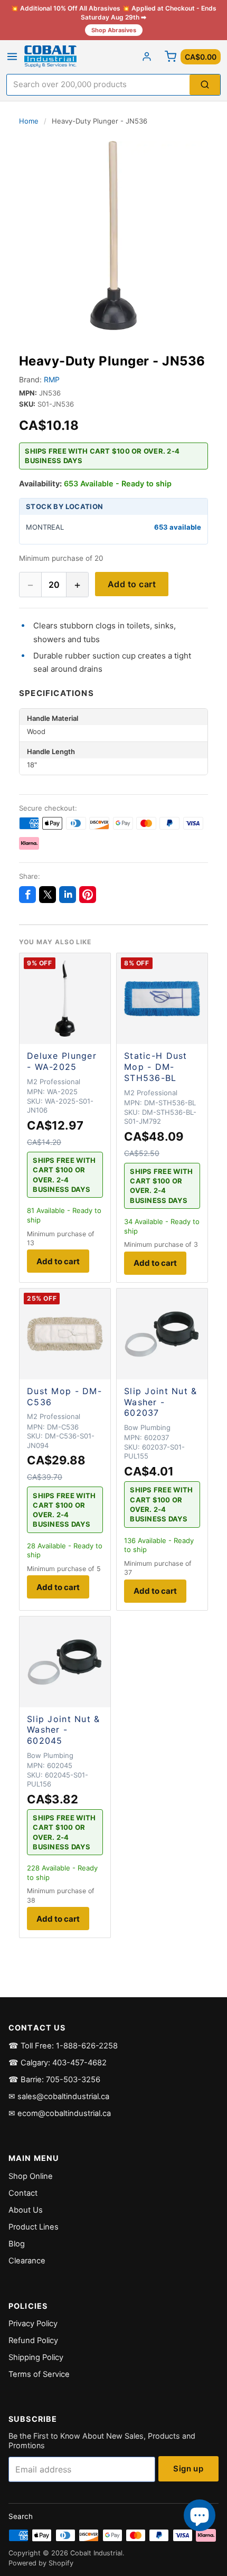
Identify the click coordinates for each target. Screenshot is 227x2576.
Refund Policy (33, 2340)
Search (21, 2516)
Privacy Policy (33, 2324)
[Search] (205, 85)
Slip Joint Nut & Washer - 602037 (160, 1402)
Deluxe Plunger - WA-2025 (62, 1061)
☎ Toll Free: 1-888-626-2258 (63, 2046)
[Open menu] (12, 57)
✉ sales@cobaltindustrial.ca (59, 2096)
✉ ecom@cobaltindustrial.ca (60, 2113)
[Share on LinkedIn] (68, 895)
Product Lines (34, 2227)
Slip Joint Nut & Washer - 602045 (63, 1730)
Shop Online (31, 2176)
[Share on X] (48, 895)
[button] (113, 236)
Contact (23, 2193)
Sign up (188, 2469)
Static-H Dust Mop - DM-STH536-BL (156, 1067)
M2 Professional (54, 1082)
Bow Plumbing (147, 1427)
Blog (17, 2244)
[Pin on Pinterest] (88, 895)
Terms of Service (39, 2374)
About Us (26, 2210)
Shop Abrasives (114, 30)
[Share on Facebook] (27, 895)
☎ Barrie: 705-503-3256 (54, 2080)
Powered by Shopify (41, 2563)
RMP (52, 379)
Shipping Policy (36, 2357)
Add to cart (132, 584)
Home (29, 121)
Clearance (27, 2261)
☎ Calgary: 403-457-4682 (58, 2063)
